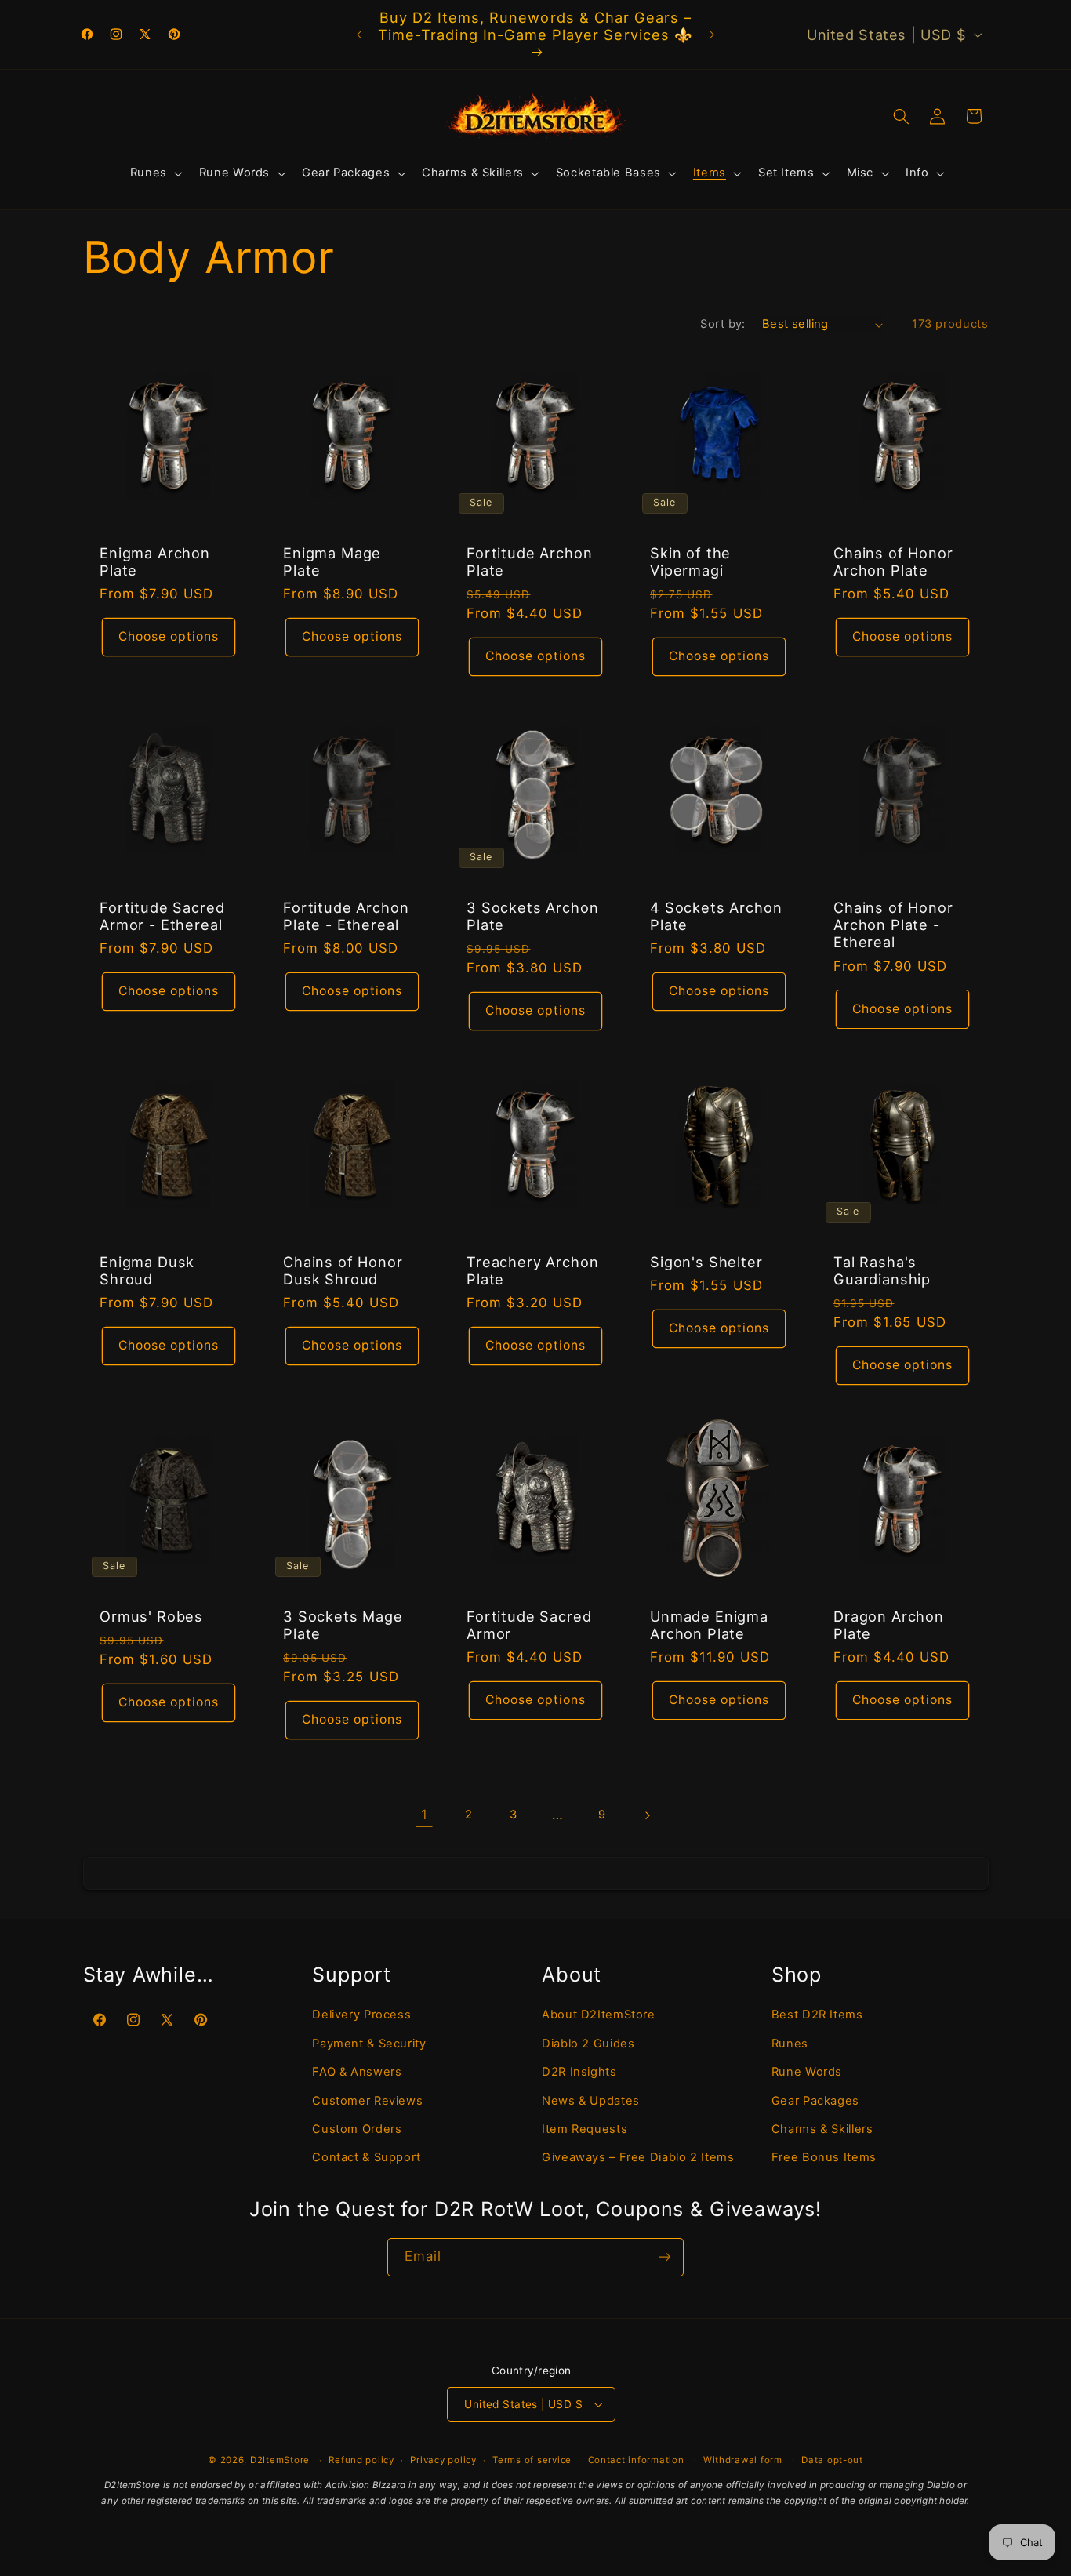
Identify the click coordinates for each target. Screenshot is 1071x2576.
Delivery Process (361, 2015)
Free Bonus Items (824, 2157)
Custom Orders (357, 2129)
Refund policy (361, 2460)
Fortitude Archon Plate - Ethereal (346, 916)
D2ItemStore (280, 2460)
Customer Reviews (367, 2101)
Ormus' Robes (151, 1616)
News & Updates (591, 2101)
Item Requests (585, 2129)
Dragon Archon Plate (889, 1625)
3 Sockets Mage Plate (343, 1625)
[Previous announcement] (359, 35)
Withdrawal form (743, 2460)
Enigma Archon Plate (155, 561)
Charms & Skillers (822, 2129)
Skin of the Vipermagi (690, 561)
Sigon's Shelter (706, 1262)
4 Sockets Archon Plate (716, 916)
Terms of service (532, 2460)
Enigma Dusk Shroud (147, 1270)
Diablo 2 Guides (588, 2044)
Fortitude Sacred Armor (529, 1625)
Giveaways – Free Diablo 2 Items (638, 2157)
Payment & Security (369, 2044)
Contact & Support (367, 2157)
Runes (790, 2044)
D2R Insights (579, 2072)
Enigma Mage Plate (332, 561)
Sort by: (722, 324)
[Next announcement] (712, 35)
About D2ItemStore (599, 2015)
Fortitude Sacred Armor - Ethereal (162, 916)
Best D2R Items (817, 2015)
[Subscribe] (665, 2257)
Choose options (168, 636)
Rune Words (807, 2072)
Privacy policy (443, 2460)
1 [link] (425, 1815)
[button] (154, 173)
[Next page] (647, 1815)
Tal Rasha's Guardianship (882, 1270)
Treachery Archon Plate (532, 1270)
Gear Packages (815, 2101)
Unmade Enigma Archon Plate (709, 1625)
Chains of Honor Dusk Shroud (343, 1270)
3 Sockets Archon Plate (532, 916)
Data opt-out (832, 2460)
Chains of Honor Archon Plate (893, 561)
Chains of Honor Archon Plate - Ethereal (893, 925)
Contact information (636, 2460)
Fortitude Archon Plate (529, 561)
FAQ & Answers (357, 2072)
